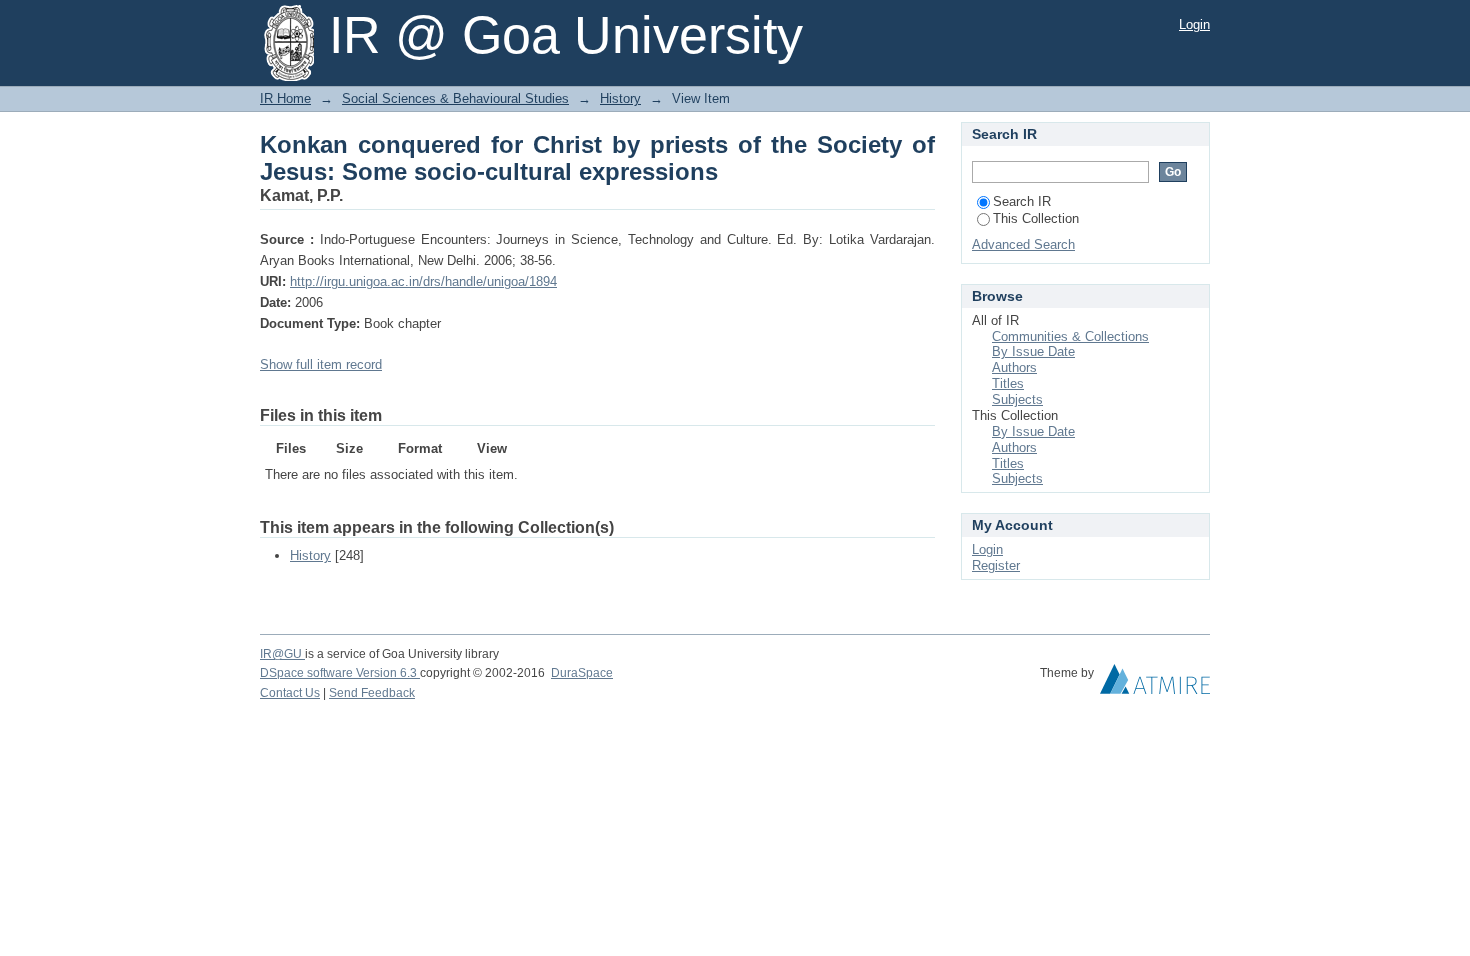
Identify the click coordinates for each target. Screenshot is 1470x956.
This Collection (1036, 218)
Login (1194, 24)
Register (996, 565)
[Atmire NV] (1155, 684)
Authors (1014, 367)
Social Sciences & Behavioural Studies (455, 98)
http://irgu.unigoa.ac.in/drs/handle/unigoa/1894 (423, 281)
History (620, 98)
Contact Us (290, 693)
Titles (1008, 383)
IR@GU (282, 654)
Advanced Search (1023, 244)
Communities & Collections (1070, 336)
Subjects (1017, 399)
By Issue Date (1033, 351)
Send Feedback (372, 693)
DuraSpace (582, 673)
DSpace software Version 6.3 (340, 673)
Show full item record (321, 364)
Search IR (1022, 201)
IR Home (285, 98)
